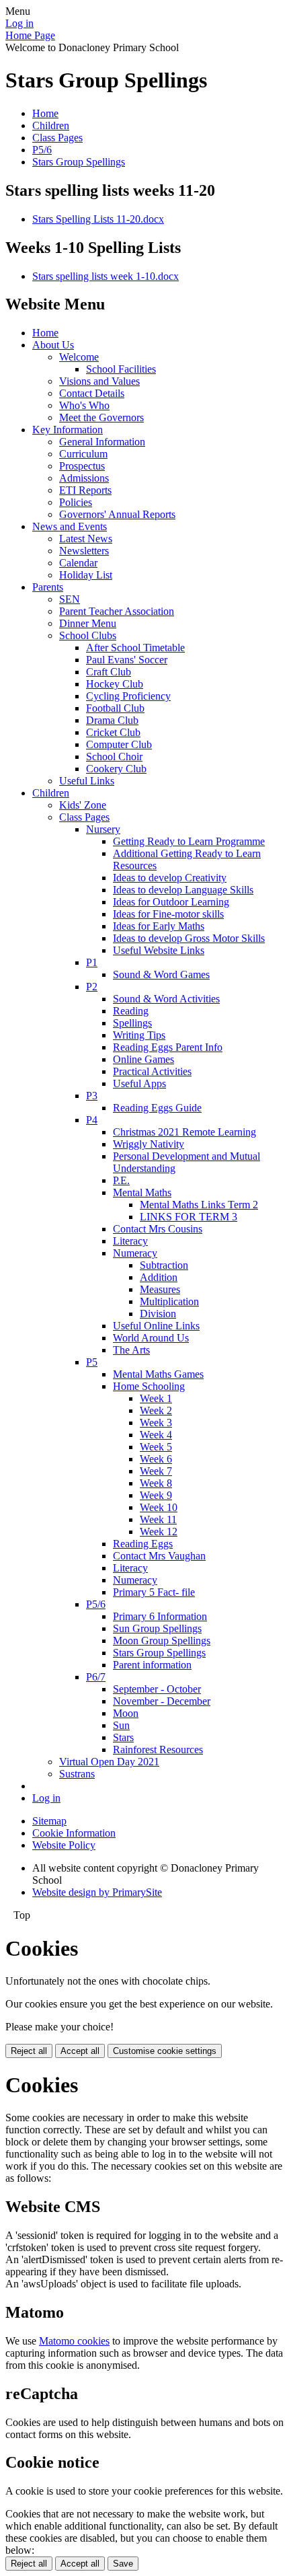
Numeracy (135, 1253)
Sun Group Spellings (157, 1628)
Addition (159, 1277)
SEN (70, 599)
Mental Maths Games (158, 1374)
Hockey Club (115, 684)
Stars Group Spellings (79, 162)
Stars (123, 1737)
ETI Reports (85, 490)
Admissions (84, 478)
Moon (126, 1713)
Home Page (30, 35)
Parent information (152, 1665)
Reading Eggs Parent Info (168, 1047)
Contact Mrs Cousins (158, 1229)
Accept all (80, 2051)
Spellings (132, 1023)
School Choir (114, 757)
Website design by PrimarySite (97, 1892)
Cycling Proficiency (128, 696)
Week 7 (156, 1471)
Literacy (130, 1241)
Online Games (143, 1059)
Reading (131, 1011)
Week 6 (156, 1459)
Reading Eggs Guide (157, 1108)
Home (45, 113)
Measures (160, 1289)
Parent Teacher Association (117, 611)
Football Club (115, 708)
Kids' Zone (83, 805)
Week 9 (156, 1495)
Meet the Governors (101, 417)
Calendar (78, 563)
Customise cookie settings (165, 2051)
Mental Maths (142, 1192)
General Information (102, 442)
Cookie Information (74, 1833)
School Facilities (121, 369)
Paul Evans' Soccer (127, 660)
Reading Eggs (143, 1544)
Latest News (86, 539)
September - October (157, 1689)
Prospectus (82, 466)
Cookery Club (116, 769)
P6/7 (96, 1677)
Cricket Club (113, 732)
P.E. (121, 1180)
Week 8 (156, 1483)
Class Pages (57, 138)
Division (158, 1314)
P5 (92, 1362)
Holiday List (86, 575)
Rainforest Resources (158, 1750)
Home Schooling (149, 1386)
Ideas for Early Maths (159, 926)
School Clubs (88, 635)
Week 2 (156, 1410)
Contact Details (92, 393)
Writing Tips (139, 1035)
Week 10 (159, 1507)
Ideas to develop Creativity (170, 878)
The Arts (131, 1350)
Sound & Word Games (161, 974)
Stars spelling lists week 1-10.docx (106, 276)
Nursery (103, 829)
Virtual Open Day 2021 (109, 1762)
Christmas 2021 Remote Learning (184, 1132)
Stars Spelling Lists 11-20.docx (98, 219)
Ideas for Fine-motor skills (168, 914)
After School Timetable (135, 648)
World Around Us (151, 1338)
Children (51, 125)
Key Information (68, 430)
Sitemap (49, 1821)
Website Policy (64, 1845)
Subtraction (164, 1265)
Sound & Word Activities (166, 999)
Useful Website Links (159, 950)
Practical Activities (152, 1071)
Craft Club (109, 672)
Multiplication (169, 1301)
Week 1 (156, 1398)
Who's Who (84, 405)
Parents (48, 587)
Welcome (79, 357)
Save (123, 2564)
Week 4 (156, 1435)
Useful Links (87, 781)
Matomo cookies (74, 2341)
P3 (92, 1096)
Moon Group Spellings (162, 1641)
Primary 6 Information (160, 1616)
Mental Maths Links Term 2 (199, 1205)
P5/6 (42, 150)
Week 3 (156, 1423)
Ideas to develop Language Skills (183, 890)
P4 (92, 1120)
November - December (162, 1701)
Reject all (29, 2051)
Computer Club (119, 744)
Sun (121, 1725)
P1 (92, 962)
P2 (92, 987)
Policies (76, 502)
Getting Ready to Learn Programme (189, 841)
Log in (19, 23)
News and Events (70, 526)
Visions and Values (99, 381)
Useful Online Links (156, 1326)
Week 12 (159, 1532)
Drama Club (112, 720)
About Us (53, 345)
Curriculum (83, 454)
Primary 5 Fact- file (154, 1592)
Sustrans (77, 1774)
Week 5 (156, 1447)
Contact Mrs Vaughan (159, 1556)
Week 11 (158, 1519)
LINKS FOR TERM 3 (189, 1217)
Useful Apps (139, 1083)
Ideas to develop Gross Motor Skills (189, 938)
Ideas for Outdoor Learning (171, 902)
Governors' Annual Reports (117, 514)
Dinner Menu (88, 623)
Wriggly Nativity (149, 1144)
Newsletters (84, 551)
